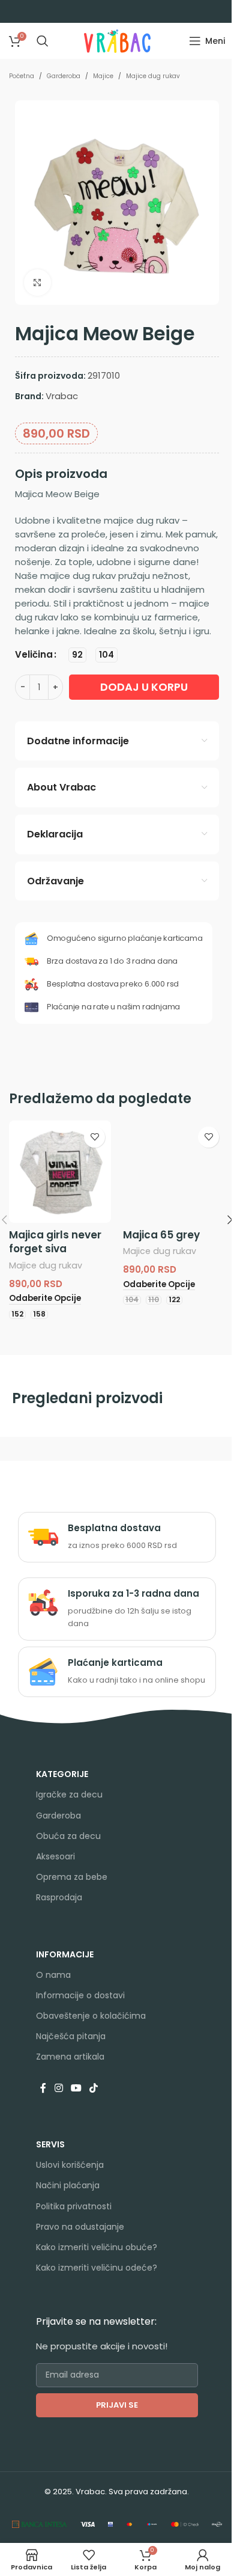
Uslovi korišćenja (70, 2165)
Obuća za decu (68, 1836)
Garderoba (64, 76)
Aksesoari (55, 1856)
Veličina (34, 654)
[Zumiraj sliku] (37, 283)
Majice (103, 76)
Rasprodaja (59, 1897)
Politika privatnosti (74, 2206)
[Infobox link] (117, 1537)
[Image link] (40, 2523)
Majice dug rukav (153, 76)
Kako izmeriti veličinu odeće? (97, 2268)
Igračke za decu (69, 1794)
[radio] (77, 655)
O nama (53, 1975)
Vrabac (62, 396)
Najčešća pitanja (71, 2036)
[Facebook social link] (43, 2089)
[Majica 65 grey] (174, 1172)
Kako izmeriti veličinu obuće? (97, 2247)
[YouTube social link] (76, 2089)
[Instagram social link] (58, 2089)
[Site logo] (117, 40)
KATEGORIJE (62, 1774)
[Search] (43, 41)
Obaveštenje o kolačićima (91, 2016)
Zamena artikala (70, 2057)
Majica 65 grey (161, 1235)
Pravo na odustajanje (80, 2227)
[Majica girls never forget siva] (60, 1172)
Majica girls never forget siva (55, 1242)
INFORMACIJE (65, 1954)
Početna (22, 76)
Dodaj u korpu (144, 687)
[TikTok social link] (94, 2089)
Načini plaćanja (68, 2185)
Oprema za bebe (72, 1877)
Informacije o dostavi (80, 1995)
